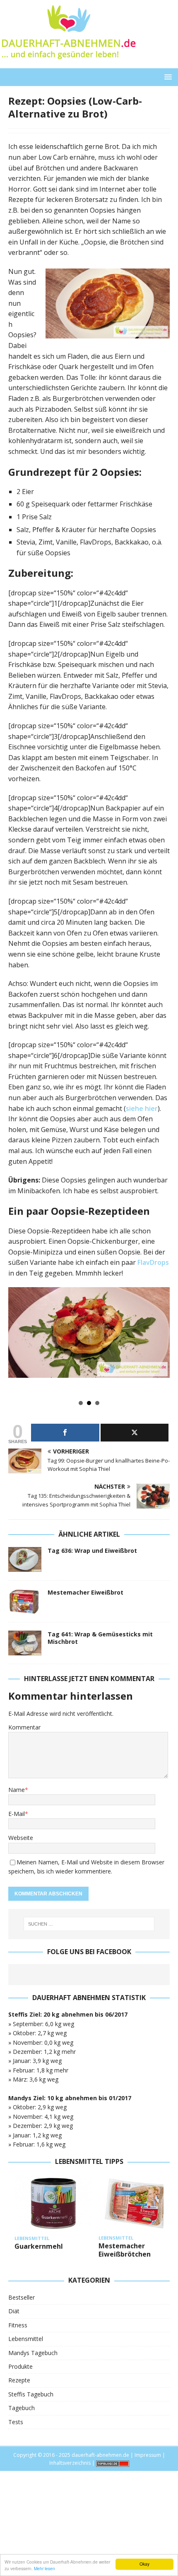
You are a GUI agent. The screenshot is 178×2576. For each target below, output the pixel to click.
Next (159, 1341)
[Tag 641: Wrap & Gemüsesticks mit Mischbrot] (25, 1643)
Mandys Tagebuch (33, 2353)
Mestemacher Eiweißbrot (85, 1592)
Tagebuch (22, 2408)
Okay (144, 2564)
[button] (167, 77)
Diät (14, 2311)
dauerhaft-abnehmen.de (100, 2455)
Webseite (21, 1838)
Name (17, 1790)
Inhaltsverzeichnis (70, 2463)
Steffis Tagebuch (31, 2394)
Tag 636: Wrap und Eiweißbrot (92, 1551)
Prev (19, 1341)
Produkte (20, 2366)
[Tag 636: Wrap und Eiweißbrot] (25, 1559)
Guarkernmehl (39, 2246)
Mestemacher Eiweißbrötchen (125, 2250)
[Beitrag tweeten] (135, 1433)
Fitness (18, 2325)
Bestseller (22, 2297)
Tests (16, 2422)
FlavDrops (153, 1262)
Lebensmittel (26, 2339)
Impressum (148, 2455)
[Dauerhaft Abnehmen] (68, 64)
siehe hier (142, 1108)
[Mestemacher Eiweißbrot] (25, 1601)
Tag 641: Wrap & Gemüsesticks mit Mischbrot (100, 1638)
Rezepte (19, 2380)
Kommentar (24, 1727)
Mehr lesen (44, 2568)
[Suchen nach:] (89, 1924)
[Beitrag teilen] (65, 1433)
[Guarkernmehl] (53, 2203)
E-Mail (17, 1814)
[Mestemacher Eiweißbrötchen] (137, 2203)
